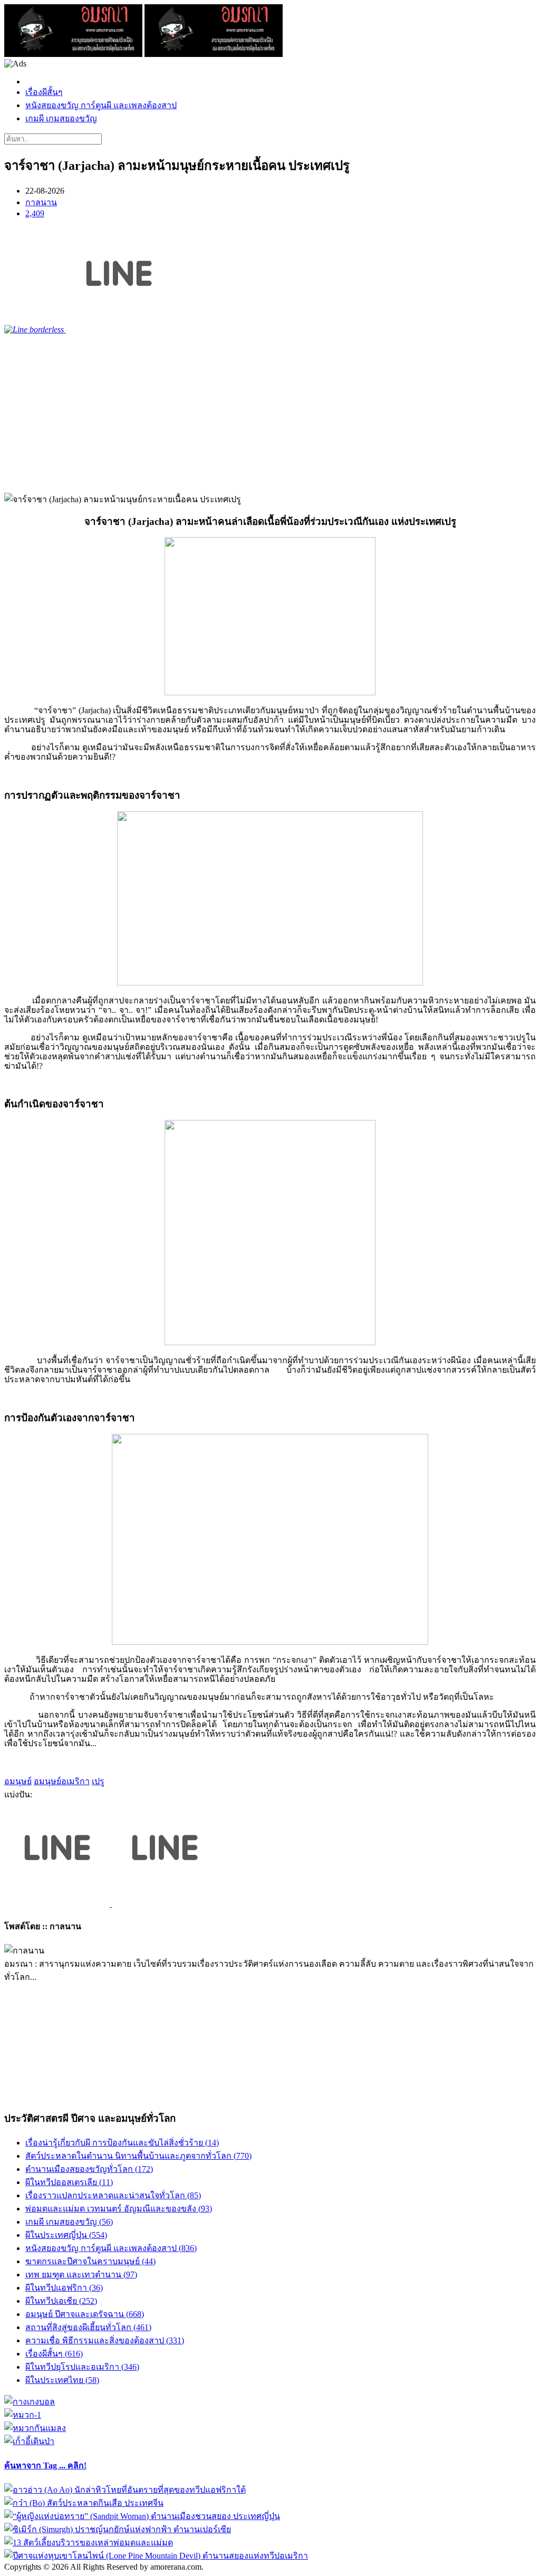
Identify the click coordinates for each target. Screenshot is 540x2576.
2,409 (35, 213)
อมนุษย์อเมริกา (62, 1781)
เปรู (98, 1781)
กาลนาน (41, 202)
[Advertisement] (270, 414)
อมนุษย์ (18, 1781)
